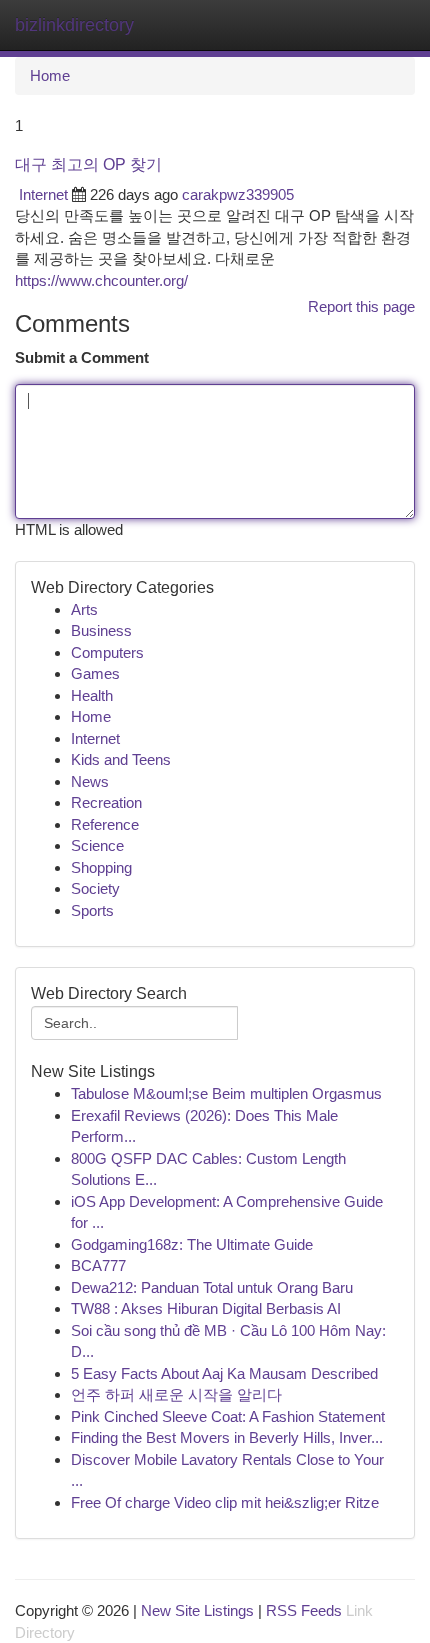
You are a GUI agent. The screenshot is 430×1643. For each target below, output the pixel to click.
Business (101, 630)
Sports (92, 910)
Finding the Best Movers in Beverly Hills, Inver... (227, 1437)
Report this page (361, 306)
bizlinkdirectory (74, 25)
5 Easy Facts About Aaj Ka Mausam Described (224, 1373)
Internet (43, 194)
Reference (105, 824)
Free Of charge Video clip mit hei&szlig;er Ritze (225, 1502)
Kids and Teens (121, 759)
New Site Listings (197, 1610)
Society (95, 888)
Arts (84, 609)
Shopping (101, 867)
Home (50, 75)
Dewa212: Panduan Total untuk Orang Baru (212, 1287)
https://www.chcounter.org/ (101, 280)
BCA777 (98, 1265)
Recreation (106, 802)
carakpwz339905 (238, 194)
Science (97, 845)
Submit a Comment (82, 357)
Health (92, 695)
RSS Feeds (304, 1610)
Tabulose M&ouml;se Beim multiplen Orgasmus (226, 1093)
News (90, 781)
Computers (107, 652)
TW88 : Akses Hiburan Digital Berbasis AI (206, 1308)
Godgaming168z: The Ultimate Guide (192, 1244)
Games (95, 673)
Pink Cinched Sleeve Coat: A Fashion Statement (228, 1416)
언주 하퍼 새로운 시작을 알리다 (176, 1394)
